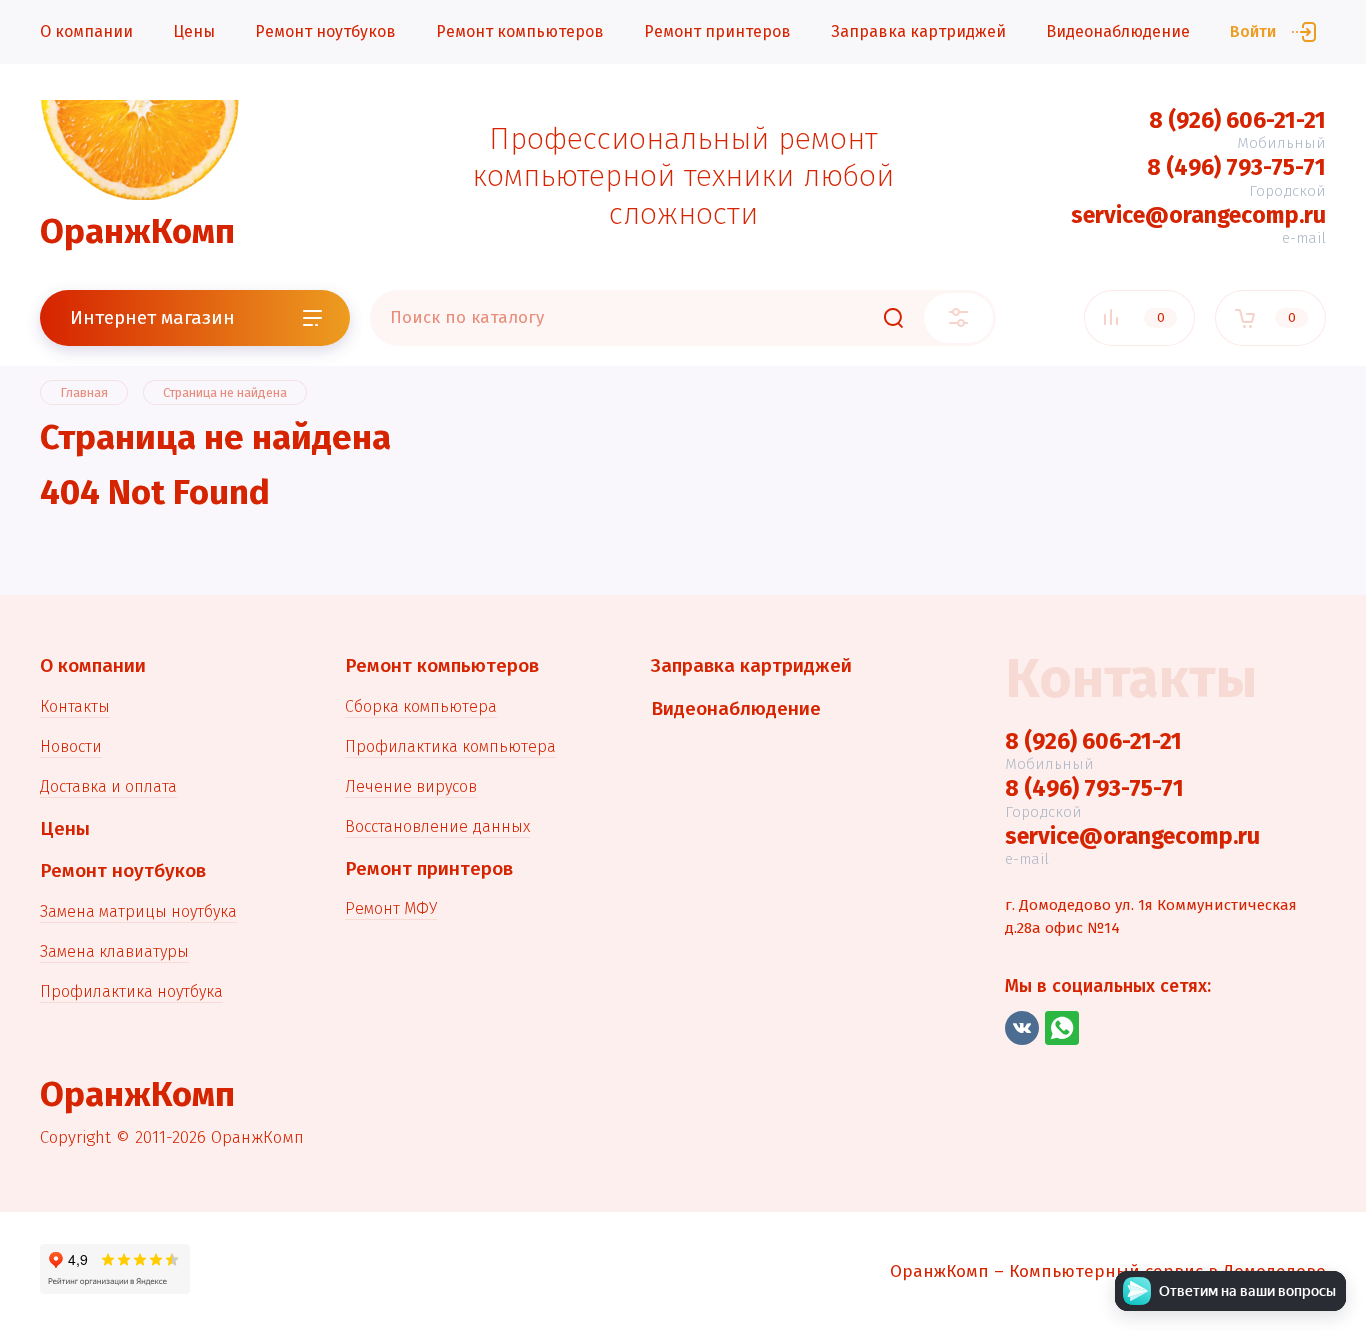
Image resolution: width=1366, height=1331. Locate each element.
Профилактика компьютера (450, 746)
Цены (194, 31)
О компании (86, 31)
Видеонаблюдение (1118, 31)
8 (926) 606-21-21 (1237, 120)
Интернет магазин (152, 317)
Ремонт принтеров (717, 31)
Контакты (75, 706)
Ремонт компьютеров (520, 31)
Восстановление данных (437, 826)
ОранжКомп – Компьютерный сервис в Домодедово (1108, 1271)
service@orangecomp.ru (1198, 215)
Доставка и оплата (108, 786)
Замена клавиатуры (114, 951)
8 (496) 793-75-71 (1236, 167)
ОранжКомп (137, 231)
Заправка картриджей (918, 31)
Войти (1253, 31)
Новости (71, 746)
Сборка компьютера (421, 706)
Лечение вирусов (411, 786)
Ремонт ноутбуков (325, 31)
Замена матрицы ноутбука (138, 911)
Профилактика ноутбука (131, 991)
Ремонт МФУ (391, 908)
